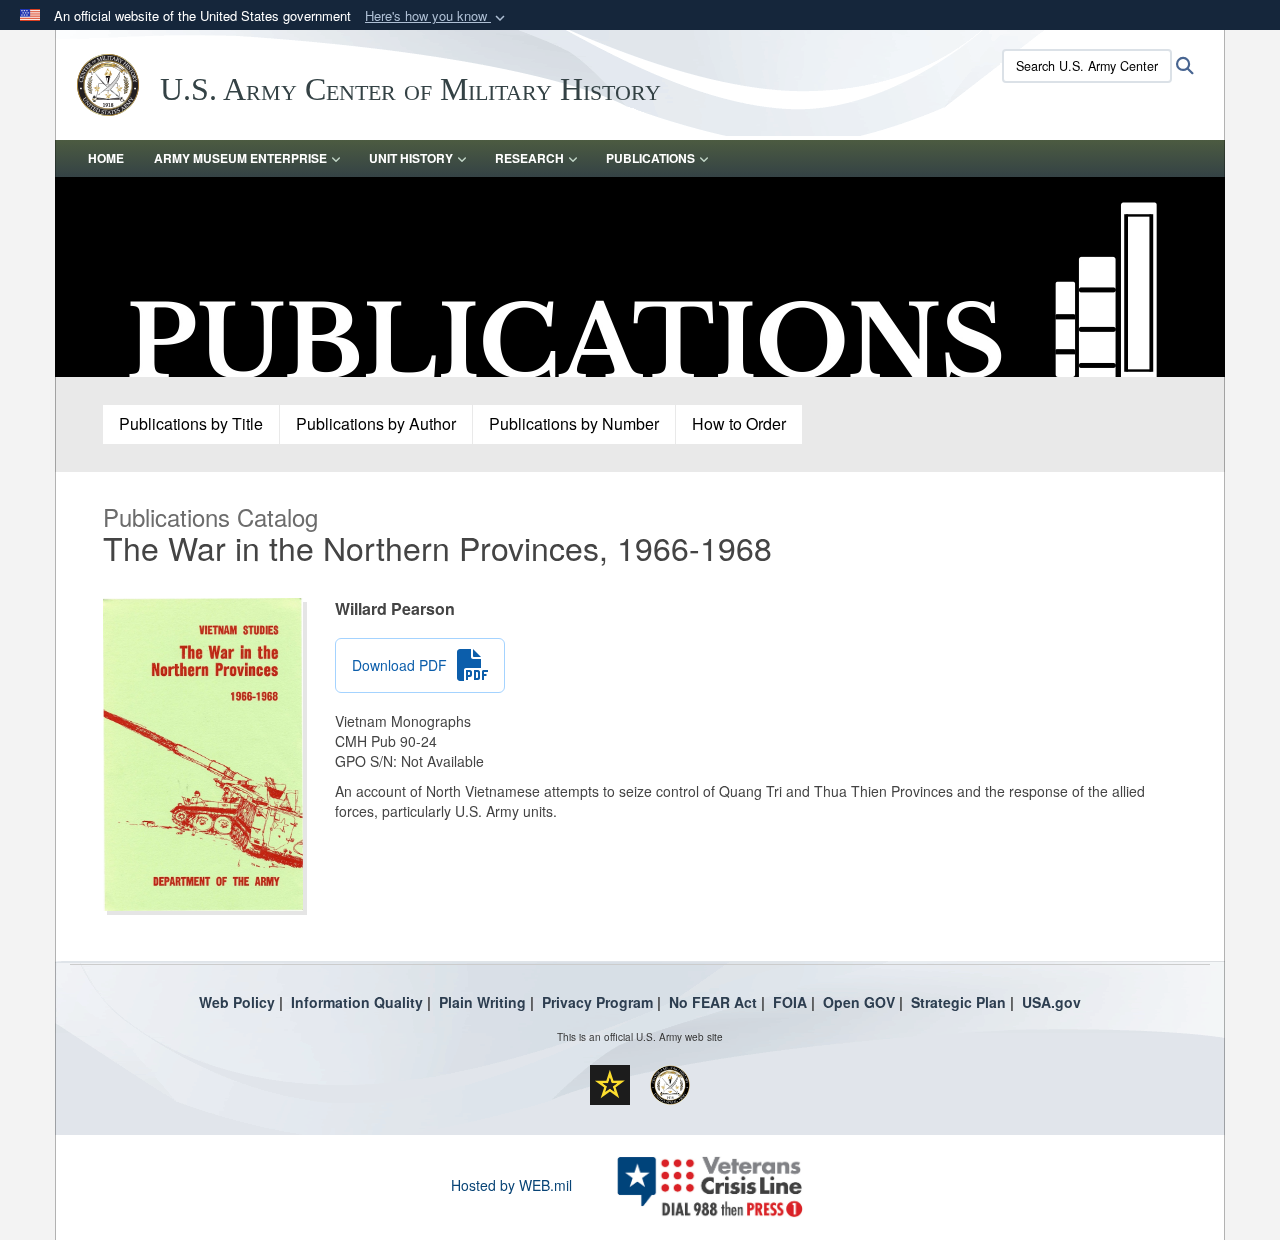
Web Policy (237, 1002)
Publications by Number (574, 423)
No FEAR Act (713, 1002)
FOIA (790, 1002)
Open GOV (859, 1002)
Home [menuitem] (106, 158)
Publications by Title (191, 423)
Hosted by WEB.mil (511, 1185)
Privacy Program (597, 1002)
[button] (437, 16)
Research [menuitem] (529, 158)
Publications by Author (376, 423)
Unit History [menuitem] (411, 158)
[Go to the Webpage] (640, 275)
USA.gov (1051, 1002)
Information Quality (357, 1002)
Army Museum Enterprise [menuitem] (240, 158)
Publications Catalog (210, 516)
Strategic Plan (958, 1002)
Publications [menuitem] (650, 158)
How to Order (739, 423)
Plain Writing (482, 1002)
